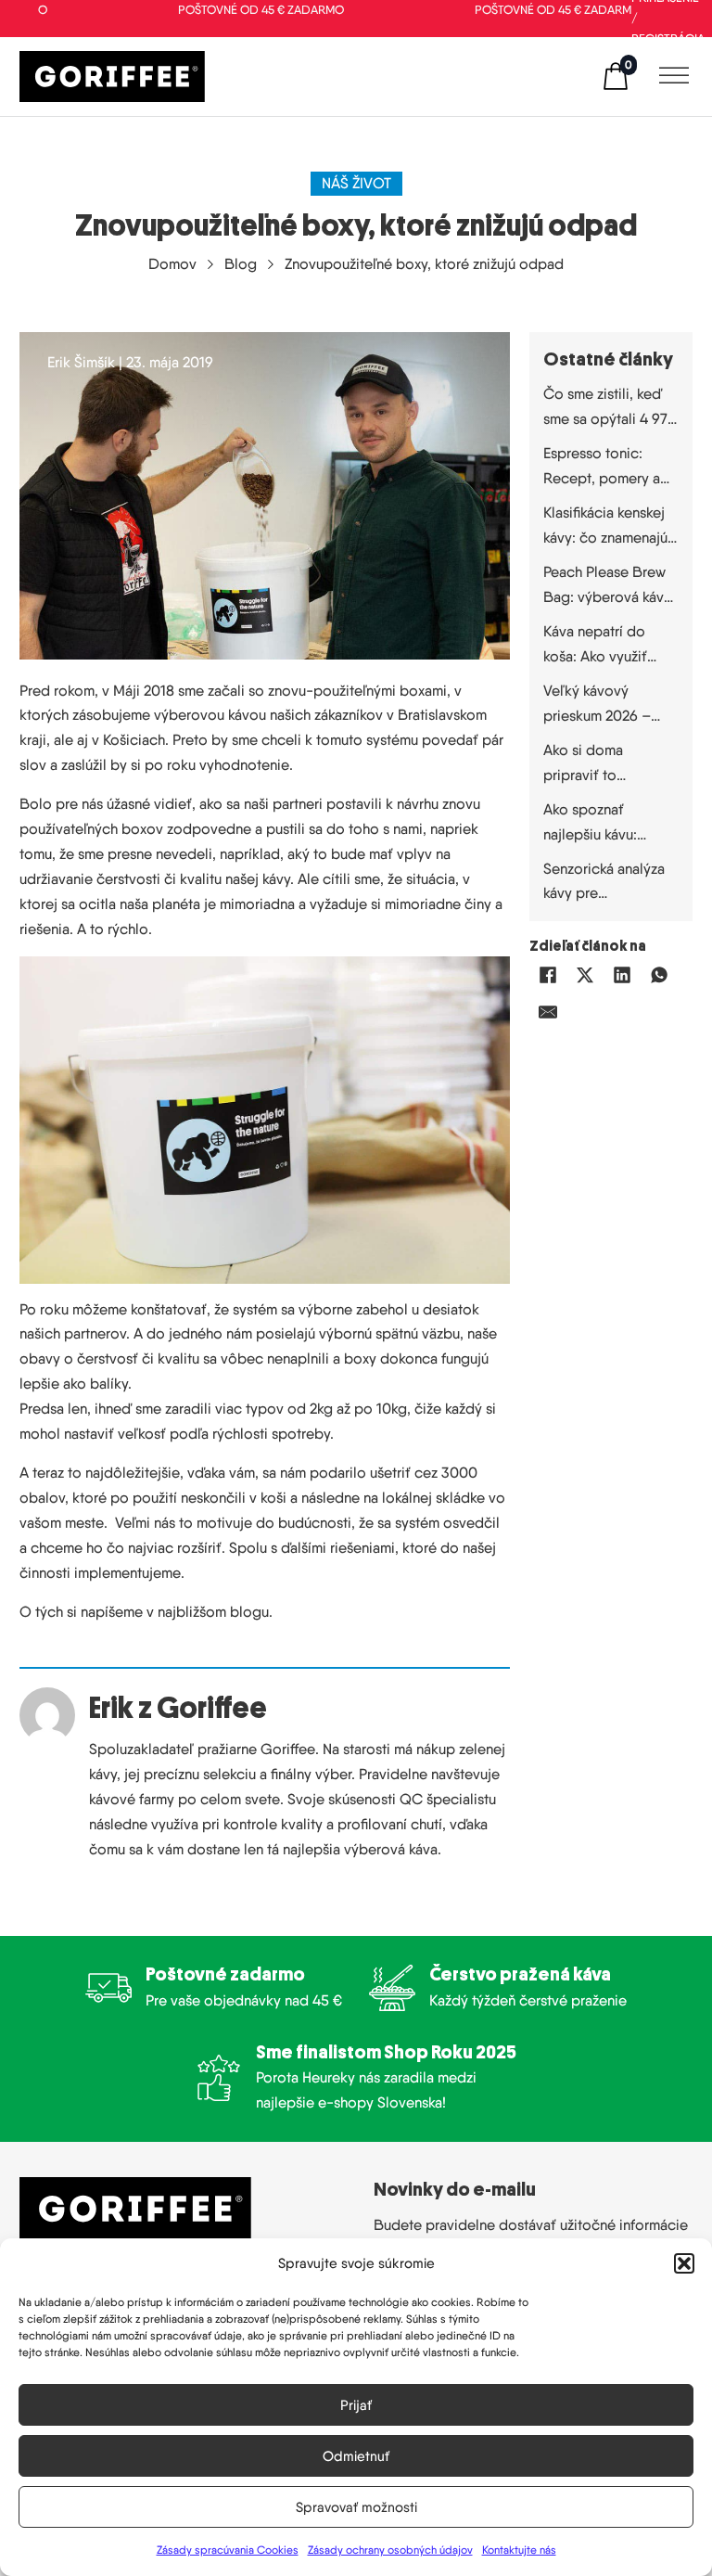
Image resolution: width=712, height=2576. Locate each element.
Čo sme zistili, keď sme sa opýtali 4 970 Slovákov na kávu (610, 409)
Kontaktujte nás (519, 2550)
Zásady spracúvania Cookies (228, 2550)
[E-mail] (548, 1012)
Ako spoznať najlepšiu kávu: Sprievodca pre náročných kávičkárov (594, 824)
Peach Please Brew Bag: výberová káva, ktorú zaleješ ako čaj (609, 587)
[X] (585, 975)
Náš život (356, 183)
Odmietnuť (356, 2456)
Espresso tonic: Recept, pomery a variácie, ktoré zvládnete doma (602, 468)
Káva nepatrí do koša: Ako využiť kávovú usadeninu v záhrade (606, 646)
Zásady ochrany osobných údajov (390, 2550)
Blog (241, 264)
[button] (684, 2263)
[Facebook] (548, 975)
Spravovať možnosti (356, 2507)
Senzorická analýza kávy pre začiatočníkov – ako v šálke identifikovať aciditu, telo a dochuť (608, 884)
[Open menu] (669, 76)
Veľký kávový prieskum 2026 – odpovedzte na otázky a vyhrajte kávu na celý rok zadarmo (598, 705)
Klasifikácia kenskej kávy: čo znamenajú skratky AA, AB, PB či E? (605, 527)
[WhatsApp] (659, 975)
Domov (172, 264)
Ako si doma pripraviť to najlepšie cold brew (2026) (608, 765)
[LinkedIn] (622, 975)
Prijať (356, 2405)
